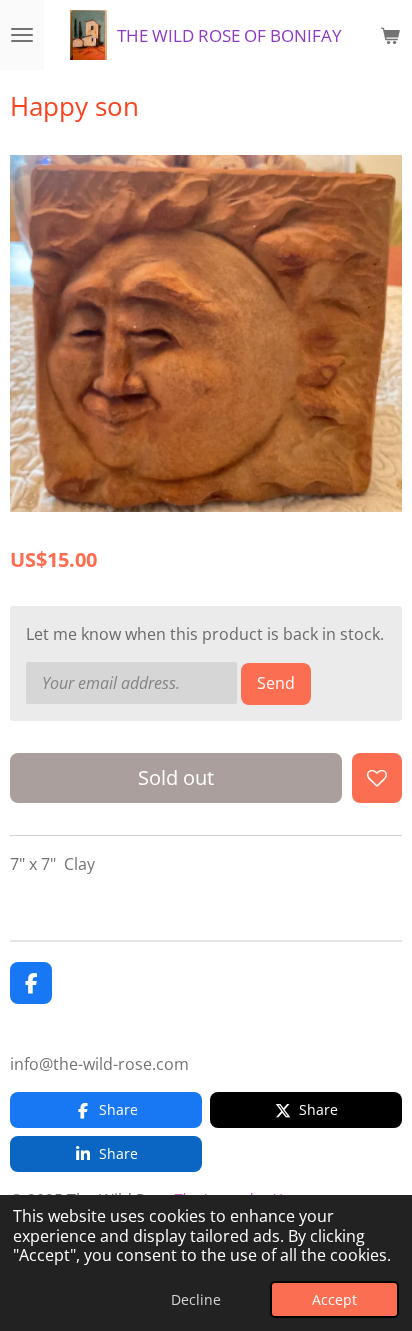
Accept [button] (334, 1299)
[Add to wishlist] (377, 778)
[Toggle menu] (22, 35)
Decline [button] (196, 1299)
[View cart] (390, 35)
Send (276, 683)
